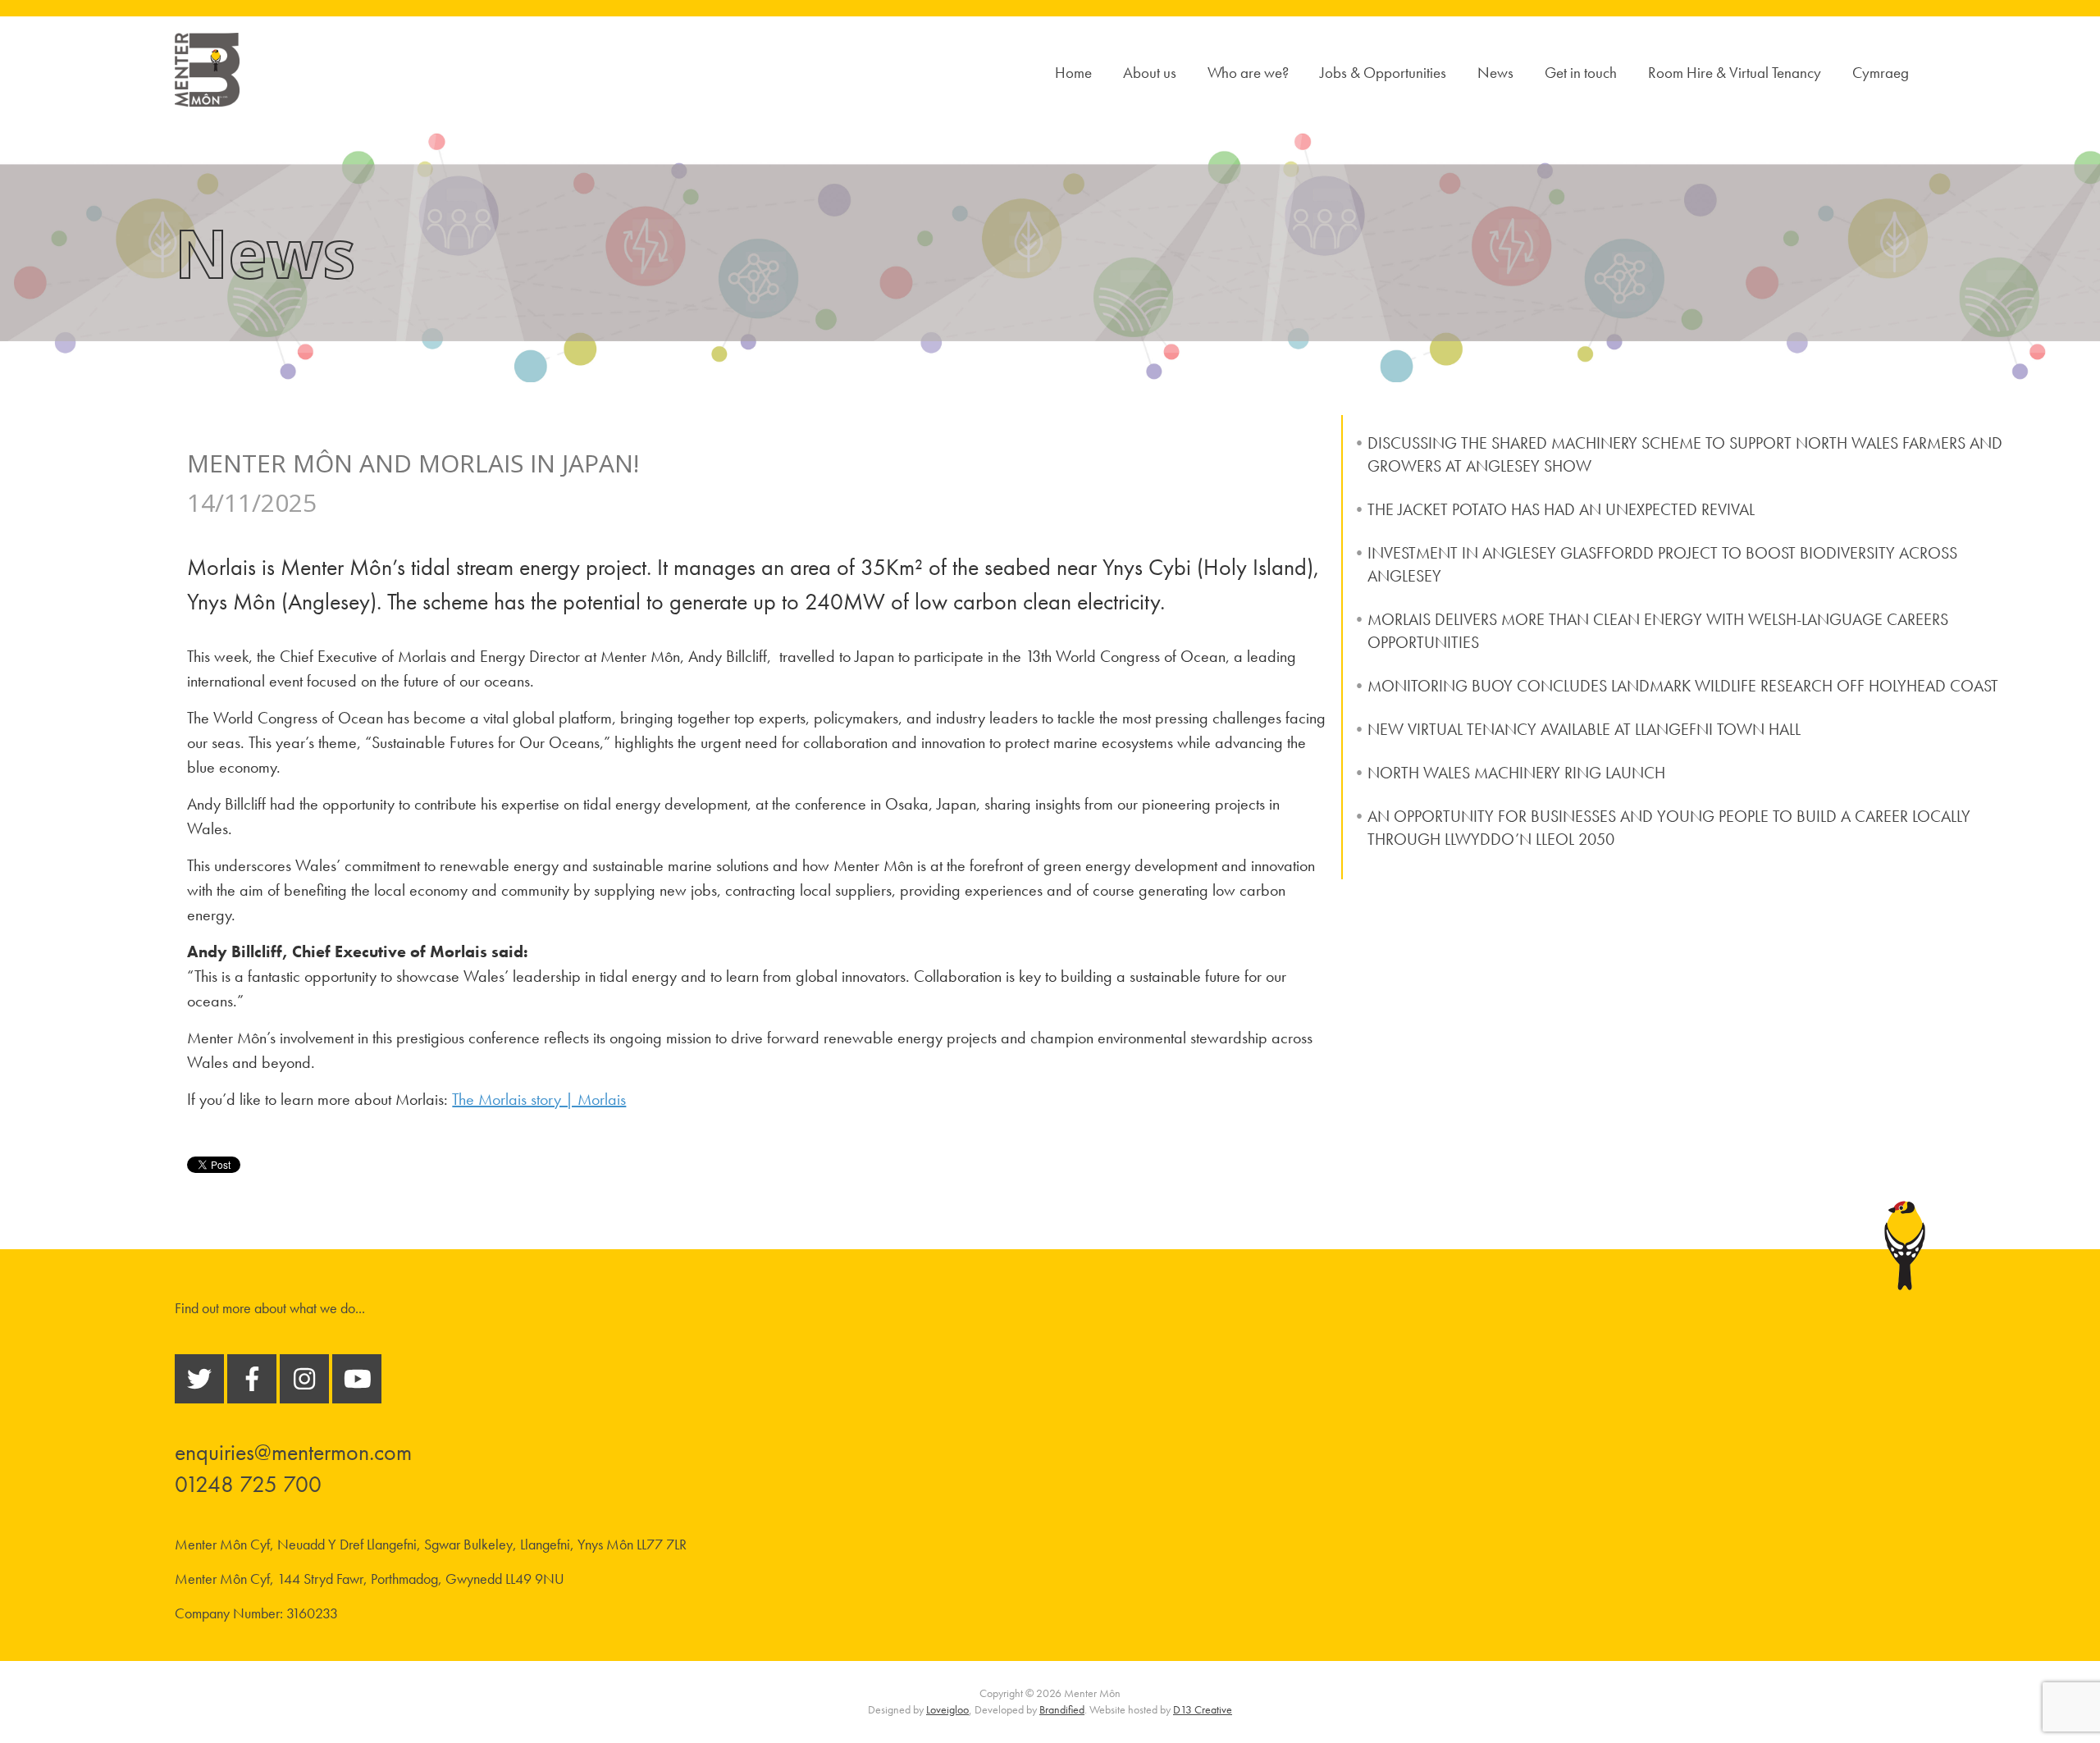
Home (1073, 73)
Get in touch (1581, 73)
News (1495, 73)
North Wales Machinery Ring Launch (1516, 773)
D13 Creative (1203, 1709)
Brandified (1062, 1709)
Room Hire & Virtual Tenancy (1735, 73)
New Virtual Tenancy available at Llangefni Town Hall (1584, 729)
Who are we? (1248, 73)
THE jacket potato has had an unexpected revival (1561, 509)
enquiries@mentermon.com (293, 1452)
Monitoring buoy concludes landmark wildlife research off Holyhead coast (1683, 686)
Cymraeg (1881, 73)
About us (1150, 73)
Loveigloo (947, 1709)
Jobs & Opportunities (1383, 73)
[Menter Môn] (207, 97)
